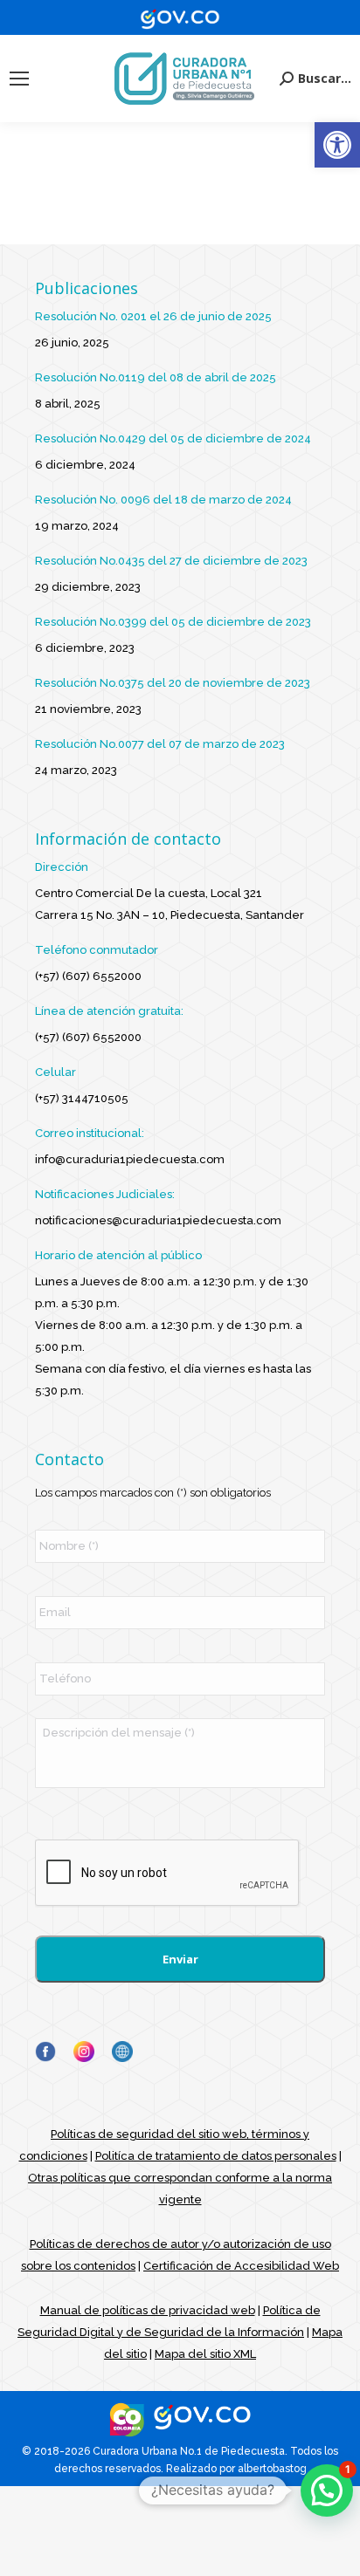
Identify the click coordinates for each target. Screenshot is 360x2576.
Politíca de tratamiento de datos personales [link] (216, 2156)
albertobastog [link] (272, 2469)
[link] (337, 145)
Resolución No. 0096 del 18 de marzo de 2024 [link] (163, 500)
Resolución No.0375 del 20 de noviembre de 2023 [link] (173, 683)
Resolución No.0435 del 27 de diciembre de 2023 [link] (171, 561)
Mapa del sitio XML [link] (205, 2354)
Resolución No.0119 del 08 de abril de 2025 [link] (156, 377)
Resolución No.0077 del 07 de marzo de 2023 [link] (160, 744)
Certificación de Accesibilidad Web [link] (241, 2266)
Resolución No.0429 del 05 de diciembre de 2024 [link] (173, 438)
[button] (327, 2490)
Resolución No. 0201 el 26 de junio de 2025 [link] (153, 316)
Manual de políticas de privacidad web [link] (148, 2310)
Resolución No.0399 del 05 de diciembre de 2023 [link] (173, 622)
